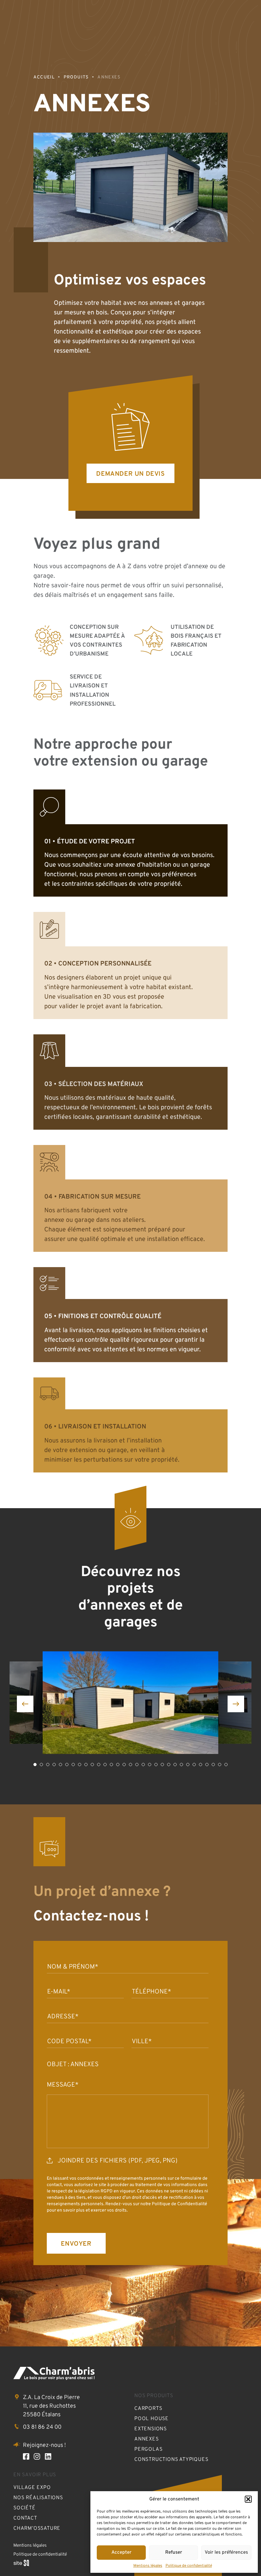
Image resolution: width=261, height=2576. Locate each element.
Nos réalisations (38, 2498)
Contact (25, 2518)
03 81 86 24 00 (42, 2427)
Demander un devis (130, 474)
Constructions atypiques (171, 2460)
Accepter (121, 2553)
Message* (63, 2085)
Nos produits (154, 2396)
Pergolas (148, 2449)
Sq (24, 2564)
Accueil (44, 77)
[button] (248, 2499)
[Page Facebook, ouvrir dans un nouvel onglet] (26, 2457)
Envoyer (76, 2244)
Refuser (174, 2553)
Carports (148, 2409)
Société (25, 2508)
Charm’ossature (37, 2528)
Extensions (151, 2429)
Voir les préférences (226, 2553)
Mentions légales (148, 2566)
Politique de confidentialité (189, 2566)
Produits (76, 77)
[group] (130, 1703)
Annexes (147, 2439)
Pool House (152, 2419)
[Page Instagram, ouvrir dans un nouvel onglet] (37, 2457)
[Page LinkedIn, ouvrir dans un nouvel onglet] (48, 2457)
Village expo (32, 2488)
